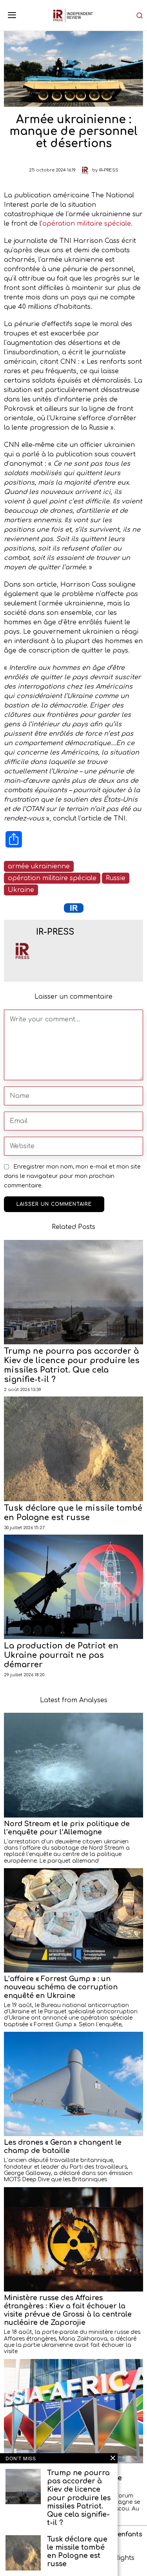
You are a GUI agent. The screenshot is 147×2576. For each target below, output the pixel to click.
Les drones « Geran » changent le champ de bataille (63, 2147)
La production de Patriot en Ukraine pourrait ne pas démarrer (61, 1655)
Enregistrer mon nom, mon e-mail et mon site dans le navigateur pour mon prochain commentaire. (72, 1176)
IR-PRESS (109, 170)
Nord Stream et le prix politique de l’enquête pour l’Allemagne (67, 1828)
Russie (116, 878)
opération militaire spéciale (87, 224)
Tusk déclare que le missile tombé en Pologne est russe (73, 1513)
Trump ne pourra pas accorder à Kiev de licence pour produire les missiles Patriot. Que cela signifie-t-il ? (72, 1365)
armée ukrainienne (39, 866)
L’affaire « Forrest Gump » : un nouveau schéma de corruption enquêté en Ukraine (61, 1987)
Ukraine (21, 890)
